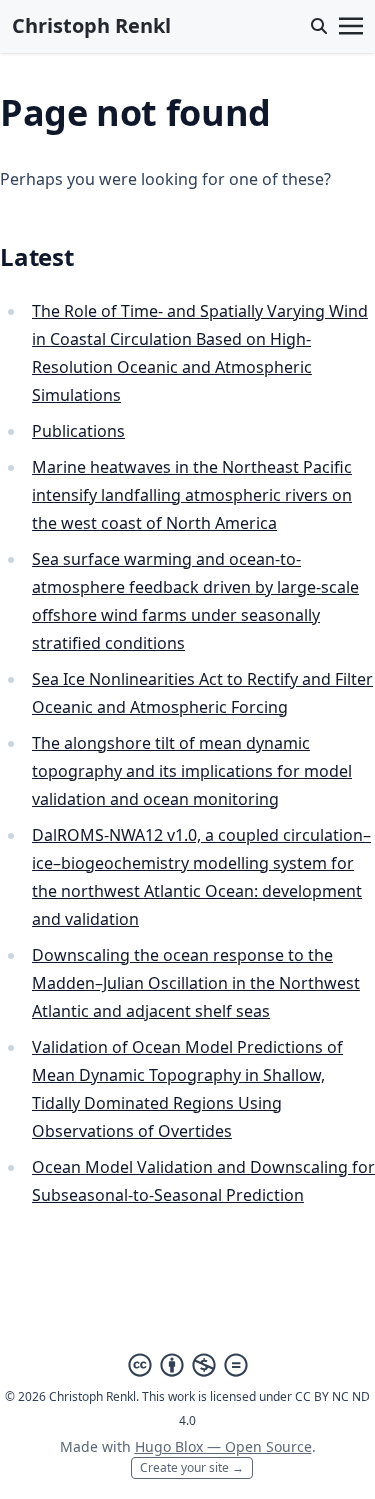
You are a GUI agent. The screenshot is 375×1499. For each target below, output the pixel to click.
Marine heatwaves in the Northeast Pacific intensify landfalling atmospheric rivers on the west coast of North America (192, 495)
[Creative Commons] (188, 1365)
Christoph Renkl (91, 25)
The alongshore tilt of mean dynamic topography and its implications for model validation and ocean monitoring (192, 771)
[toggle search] (319, 26)
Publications (78, 431)
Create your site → (192, 1467)
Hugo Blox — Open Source (223, 1446)
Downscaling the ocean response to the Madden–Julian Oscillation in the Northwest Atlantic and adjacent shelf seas (196, 983)
